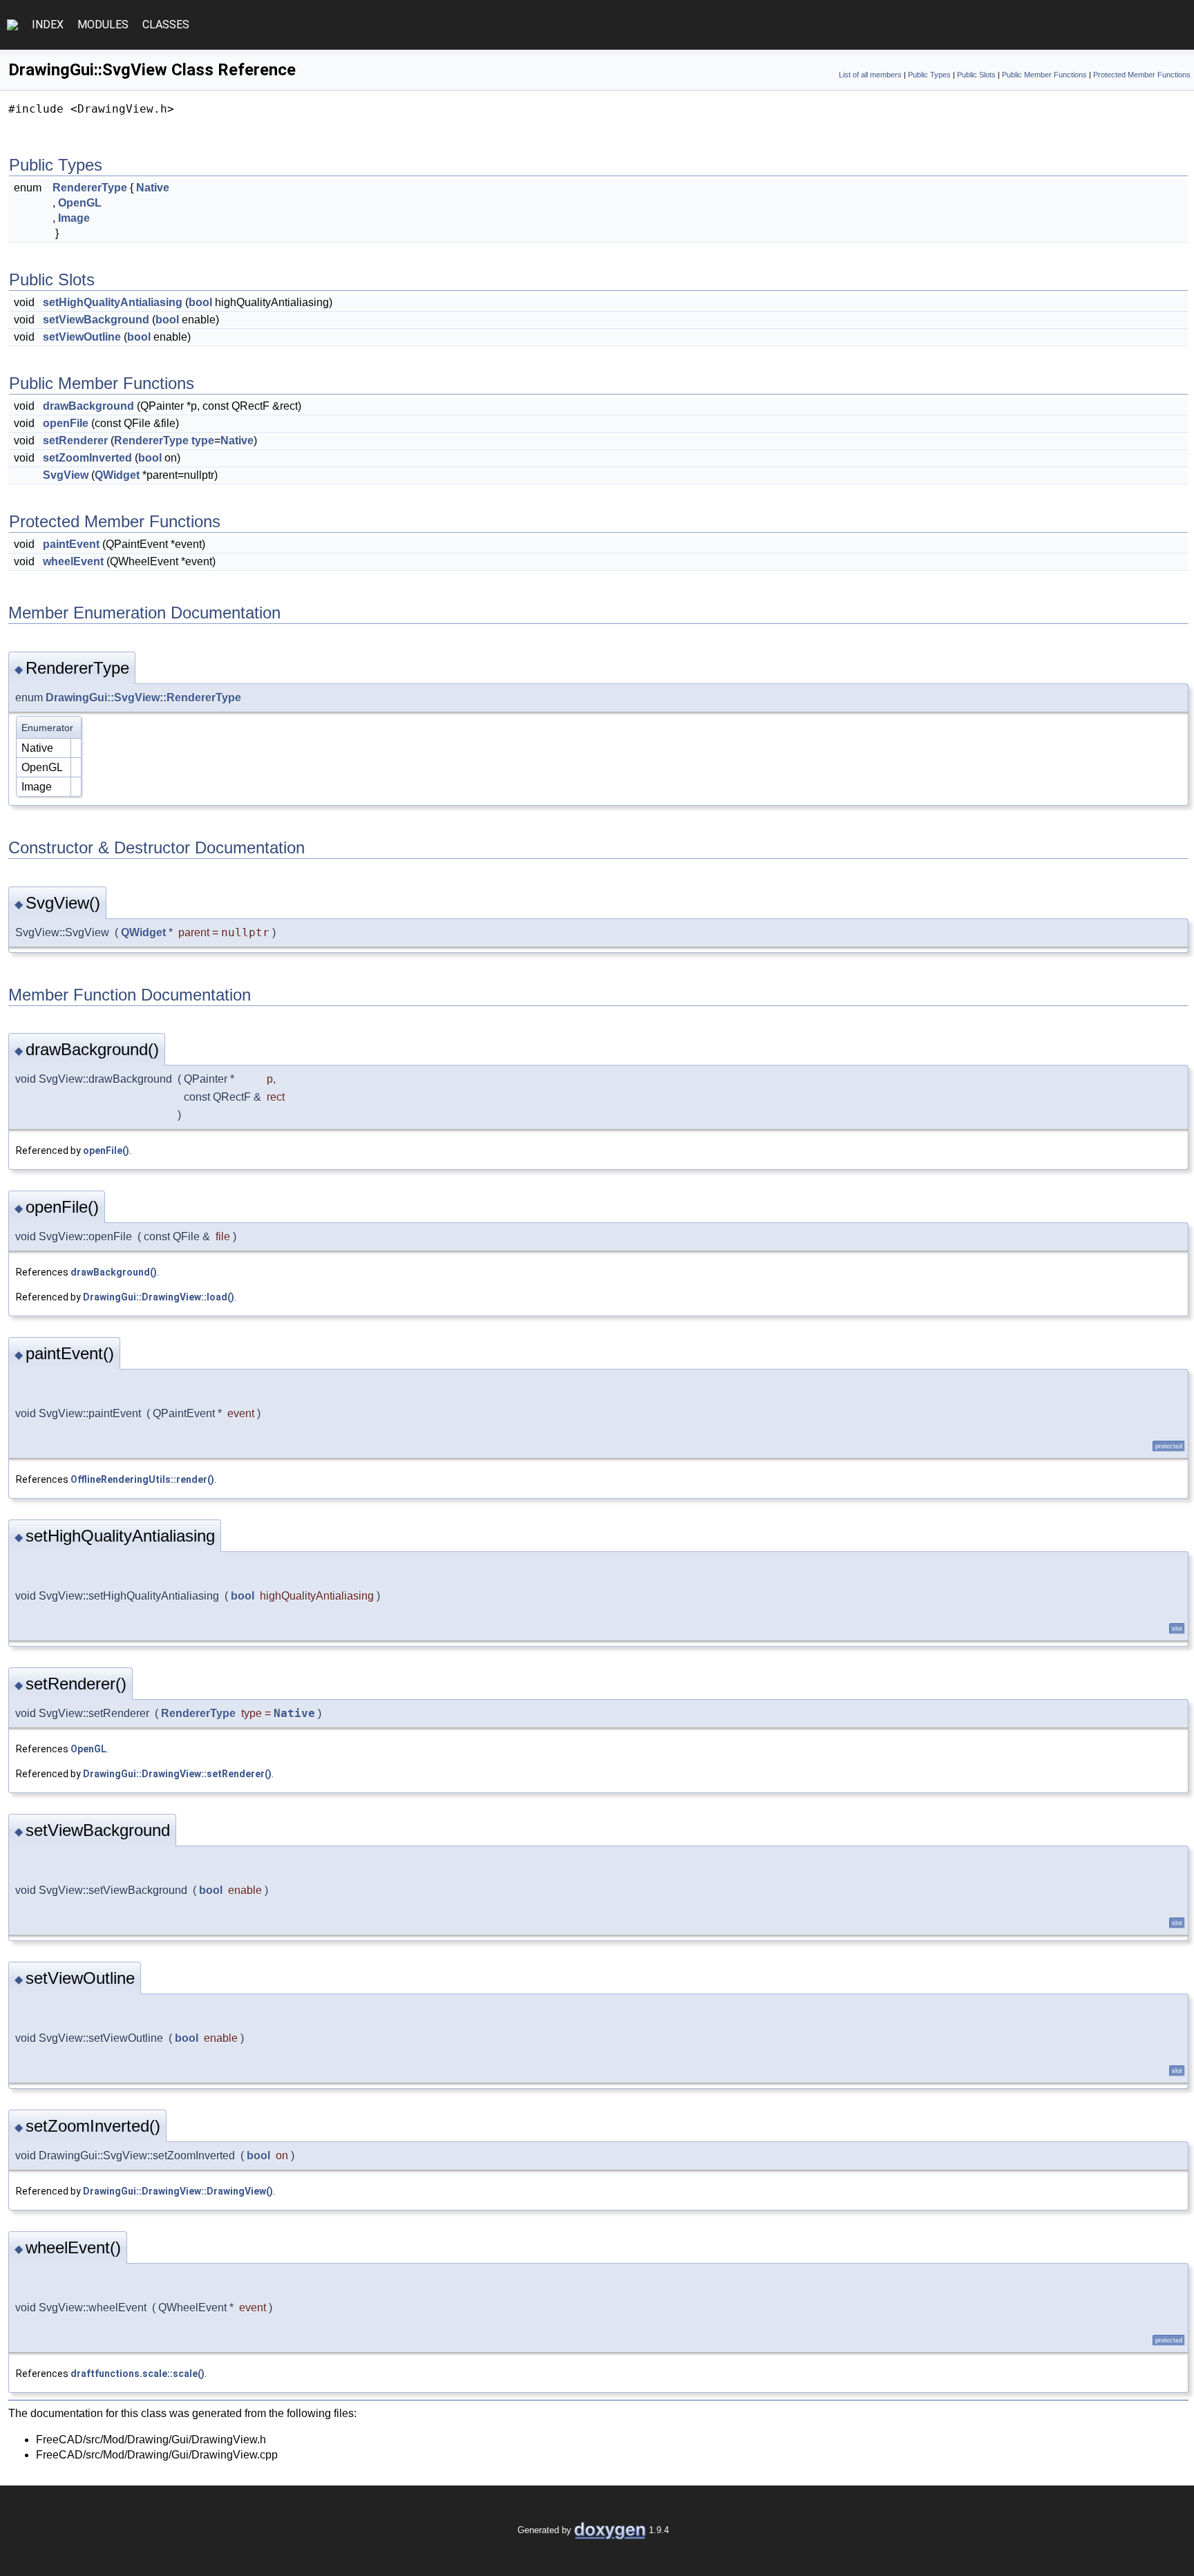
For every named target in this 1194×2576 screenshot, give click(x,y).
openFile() (106, 1150)
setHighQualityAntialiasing (113, 302)
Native (153, 188)
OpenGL (80, 203)
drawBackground (88, 406)
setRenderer (75, 441)
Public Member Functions (1044, 75)
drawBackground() (114, 1272)
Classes (166, 25)
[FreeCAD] (12, 25)
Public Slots (976, 75)
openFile (66, 423)
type (203, 441)
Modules (103, 25)
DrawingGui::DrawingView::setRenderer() (177, 1774)
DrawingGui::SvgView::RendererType (143, 698)
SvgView (66, 475)
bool (200, 302)
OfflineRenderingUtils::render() (142, 1479)
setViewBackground (96, 320)
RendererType (90, 188)
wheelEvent (73, 561)
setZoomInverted (87, 458)
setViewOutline (82, 337)
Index (48, 25)
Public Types (929, 75)
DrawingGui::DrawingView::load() (159, 1297)
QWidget (117, 475)
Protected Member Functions (1142, 75)
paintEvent (71, 544)
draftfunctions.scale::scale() (138, 2374)
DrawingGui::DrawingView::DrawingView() (178, 2191)
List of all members (870, 75)
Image (74, 218)
